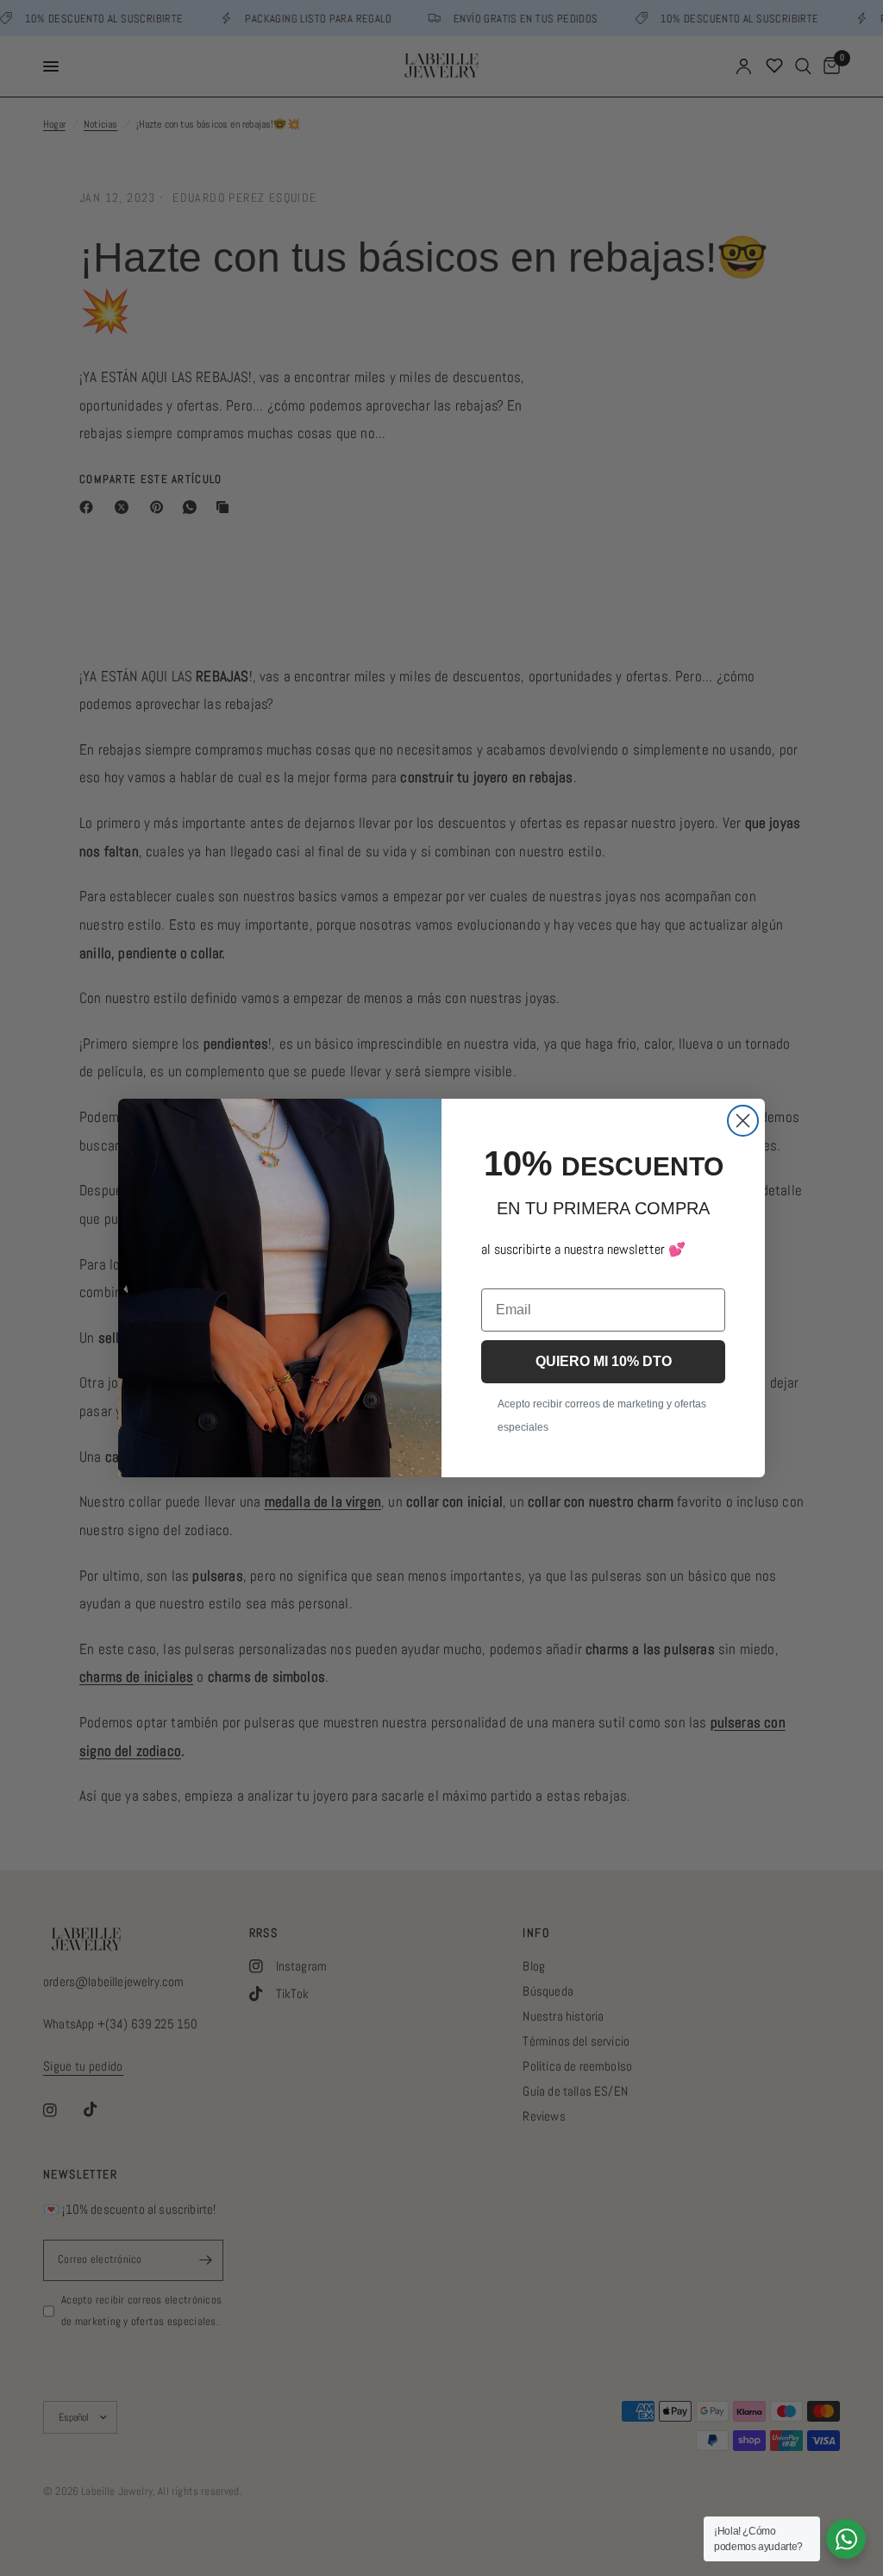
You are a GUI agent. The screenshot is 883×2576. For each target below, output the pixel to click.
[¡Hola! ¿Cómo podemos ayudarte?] (846, 2539)
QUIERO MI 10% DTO (604, 1361)
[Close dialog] (743, 1121)
